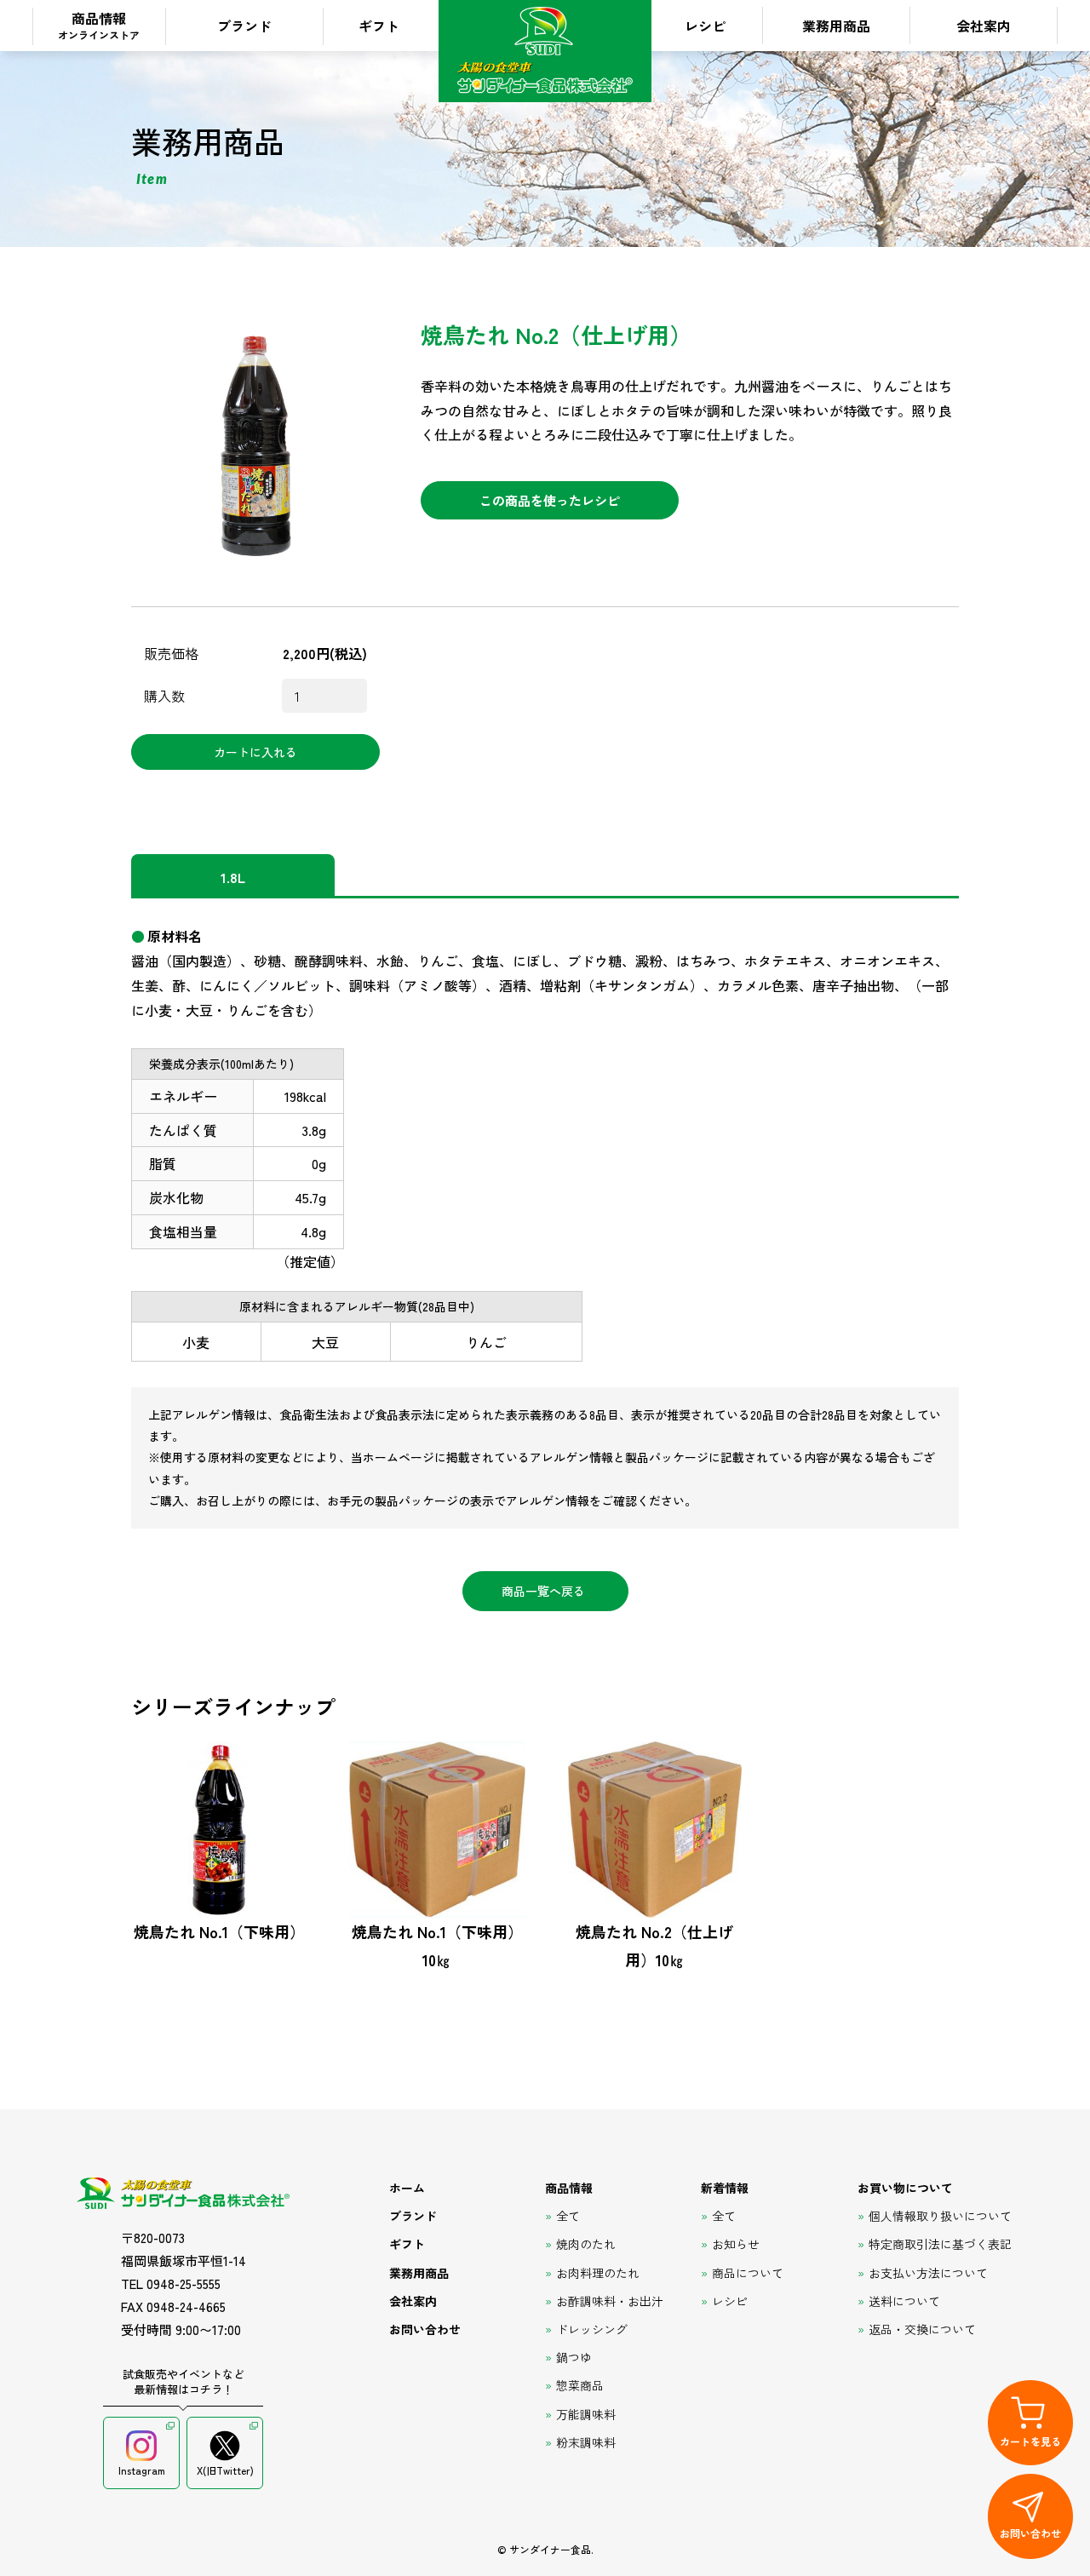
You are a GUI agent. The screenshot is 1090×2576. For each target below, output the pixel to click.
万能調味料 (586, 2414)
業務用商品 (836, 26)
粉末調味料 (586, 2442)
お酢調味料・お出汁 (610, 2301)
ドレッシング (592, 2329)
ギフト (379, 26)
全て (568, 2216)
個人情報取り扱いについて (940, 2216)
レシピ (705, 26)
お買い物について (905, 2188)
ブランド (244, 26)
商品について (748, 2273)
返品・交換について (922, 2329)
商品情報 (99, 25)
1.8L (233, 877)
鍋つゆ (574, 2357)
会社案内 (984, 26)
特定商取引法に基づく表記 (940, 2244)
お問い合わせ (425, 2329)
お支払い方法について (928, 2273)
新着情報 (725, 2188)
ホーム (407, 2188)
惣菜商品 (580, 2385)
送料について (904, 2301)
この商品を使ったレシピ (550, 500)
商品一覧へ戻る (543, 1591)
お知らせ (736, 2244)
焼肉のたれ (586, 2244)
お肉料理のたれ (598, 2273)
